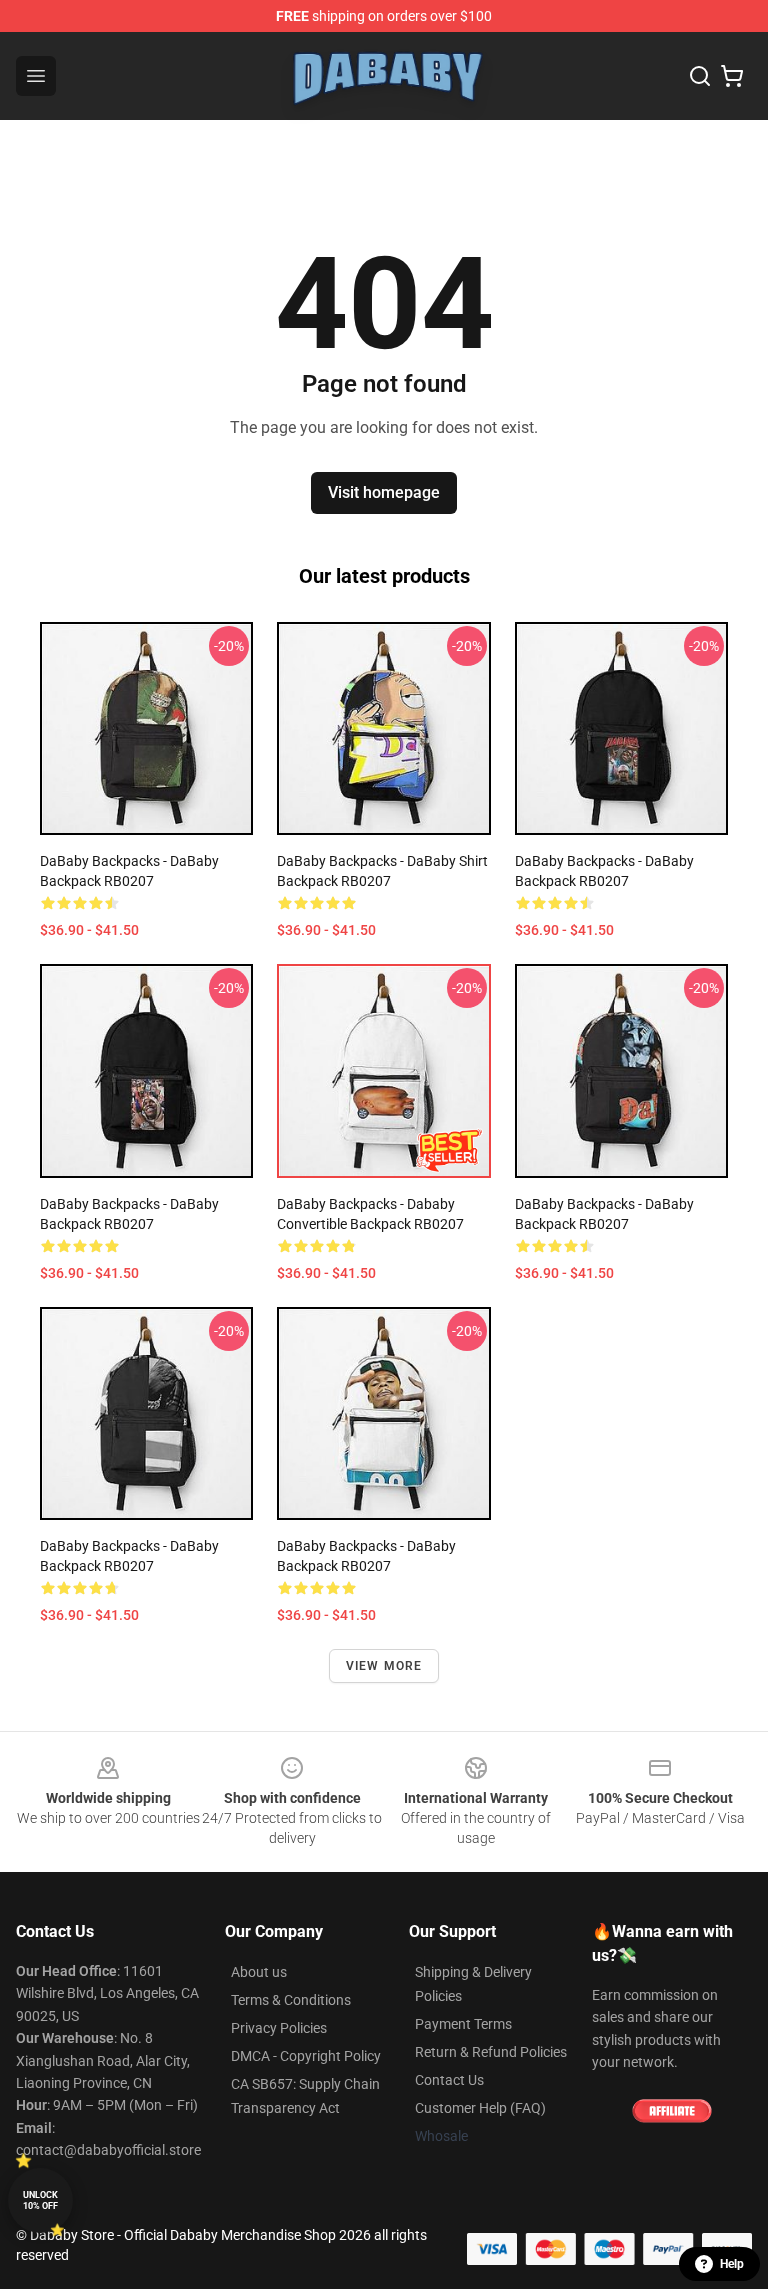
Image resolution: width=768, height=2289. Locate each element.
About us (259, 1972)
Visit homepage (384, 492)
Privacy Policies (279, 2028)
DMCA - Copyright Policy (306, 2056)
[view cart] (732, 76)
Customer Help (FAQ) (480, 2108)
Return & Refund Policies (491, 2052)
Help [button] (732, 2264)
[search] (700, 76)
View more (384, 1666)
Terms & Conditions (291, 2000)
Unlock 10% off (40, 2200)
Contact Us (449, 2080)
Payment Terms (463, 2024)
